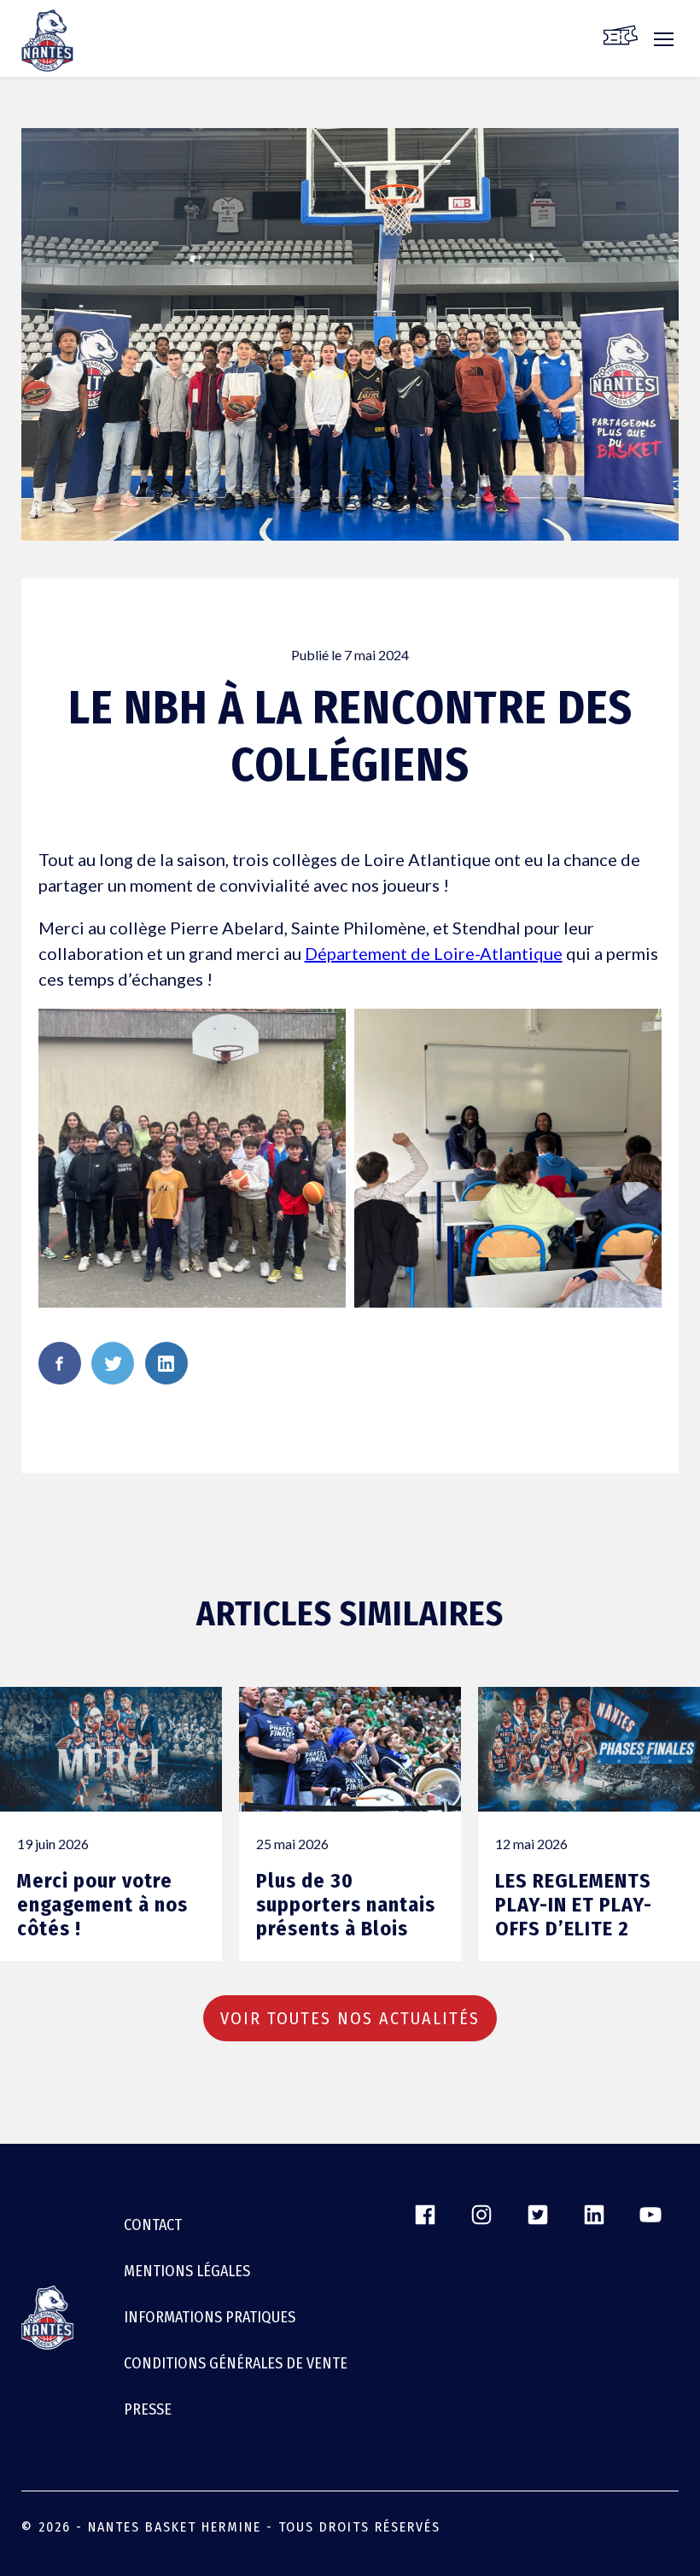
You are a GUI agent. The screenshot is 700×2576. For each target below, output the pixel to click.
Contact (153, 2225)
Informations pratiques (210, 2317)
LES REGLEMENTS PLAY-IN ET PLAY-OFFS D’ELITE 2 (574, 1905)
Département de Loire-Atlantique (434, 953)
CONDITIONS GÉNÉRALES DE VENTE (236, 2363)
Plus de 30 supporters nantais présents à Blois (346, 1905)
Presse (148, 2409)
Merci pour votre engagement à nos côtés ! (102, 1905)
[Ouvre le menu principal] (664, 48)
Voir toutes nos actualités (350, 2018)
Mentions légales (187, 2271)
